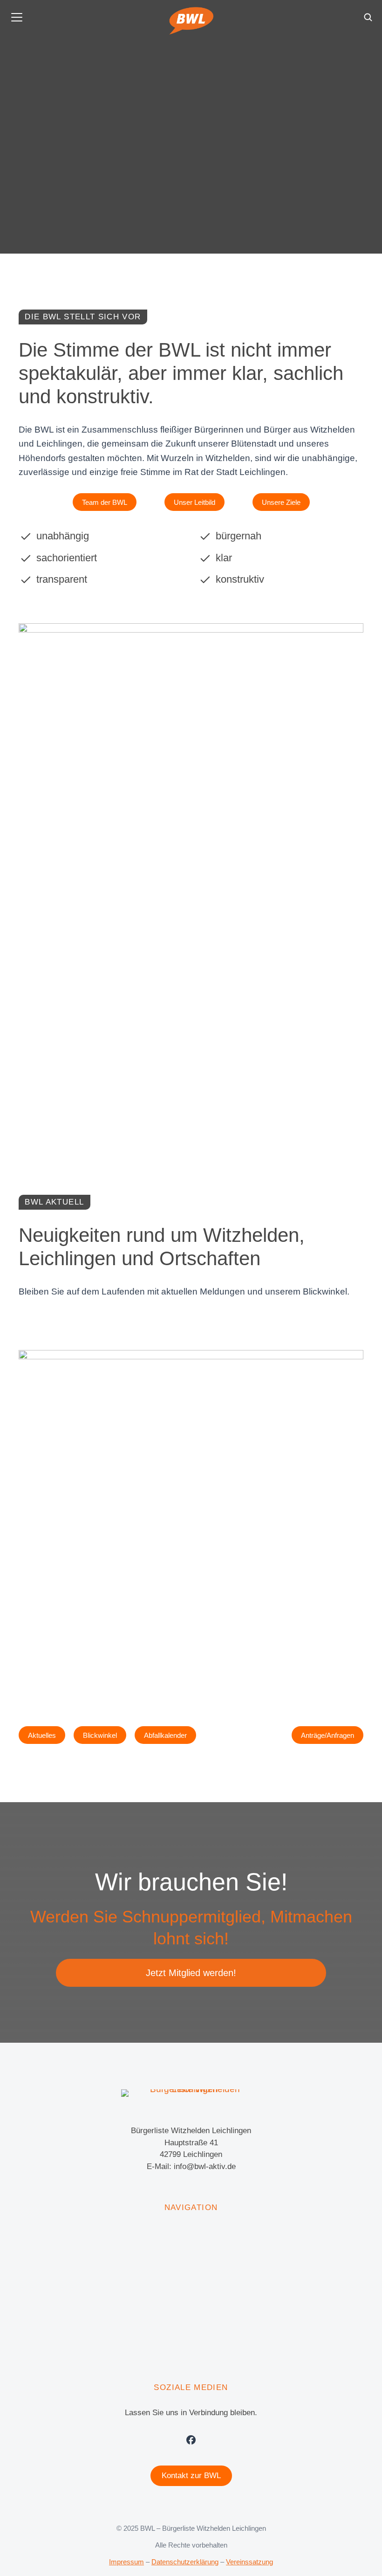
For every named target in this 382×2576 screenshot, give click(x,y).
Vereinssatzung (249, 2562)
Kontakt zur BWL (191, 2476)
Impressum (126, 2562)
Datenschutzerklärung (185, 2562)
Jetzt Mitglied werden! (191, 1973)
